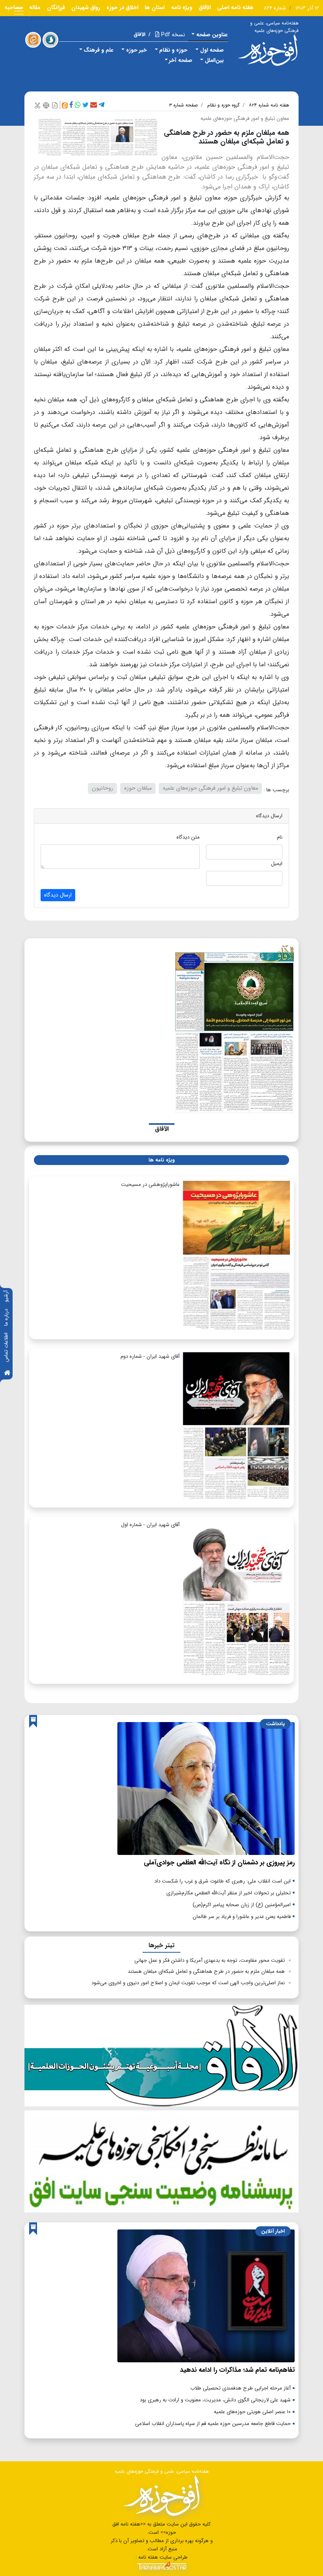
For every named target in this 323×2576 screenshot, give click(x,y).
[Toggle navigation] (19, 11)
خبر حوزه (136, 50)
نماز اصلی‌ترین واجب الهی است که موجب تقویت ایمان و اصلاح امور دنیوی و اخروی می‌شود (188, 1983)
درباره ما (6, 1317)
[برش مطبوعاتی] (37, 105)
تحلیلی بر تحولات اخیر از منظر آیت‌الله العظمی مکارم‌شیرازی (228, 1893)
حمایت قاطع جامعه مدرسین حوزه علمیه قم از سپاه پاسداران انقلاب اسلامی (213, 2424)
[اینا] (33, 40)
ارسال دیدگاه (58, 895)
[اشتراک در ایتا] (65, 105)
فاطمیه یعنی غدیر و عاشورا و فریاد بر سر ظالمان (242, 1917)
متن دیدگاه (188, 837)
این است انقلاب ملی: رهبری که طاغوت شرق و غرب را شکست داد (223, 1881)
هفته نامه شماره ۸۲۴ (269, 105)
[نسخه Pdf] (55, 105)
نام (280, 837)
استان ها (155, 7)
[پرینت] (46, 105)
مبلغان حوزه (138, 788)
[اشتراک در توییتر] (85, 105)
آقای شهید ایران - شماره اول (150, 1525)
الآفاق (205, 7)
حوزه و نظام (173, 50)
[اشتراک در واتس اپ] (78, 105)
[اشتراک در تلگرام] (101, 105)
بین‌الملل (214, 60)
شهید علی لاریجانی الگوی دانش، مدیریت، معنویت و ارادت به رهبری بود (215, 2400)
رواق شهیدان (86, 7)
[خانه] (7, 1373)
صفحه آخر (181, 60)
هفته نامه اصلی (235, 7)
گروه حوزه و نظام (223, 105)
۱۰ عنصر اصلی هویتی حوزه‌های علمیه (252, 2412)
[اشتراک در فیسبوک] (71, 105)
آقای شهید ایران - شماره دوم (150, 1356)
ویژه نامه (182, 7)
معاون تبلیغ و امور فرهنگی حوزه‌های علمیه (210, 788)
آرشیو (6, 1296)
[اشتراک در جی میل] (94, 105)
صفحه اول (212, 50)
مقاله (35, 7)
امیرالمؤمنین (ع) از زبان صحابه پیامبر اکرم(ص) (242, 1905)
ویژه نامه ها (161, 1160)
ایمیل (277, 864)
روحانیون (102, 788)
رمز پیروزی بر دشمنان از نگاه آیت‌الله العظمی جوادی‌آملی (219, 1863)
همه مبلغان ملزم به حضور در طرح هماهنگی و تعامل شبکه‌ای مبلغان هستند (206, 1971)
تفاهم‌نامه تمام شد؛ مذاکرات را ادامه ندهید (237, 2370)
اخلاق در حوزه (122, 7)
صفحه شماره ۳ (183, 105)
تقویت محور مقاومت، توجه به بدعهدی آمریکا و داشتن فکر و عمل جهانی (210, 1960)
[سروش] (50, 40)
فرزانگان (56, 7)
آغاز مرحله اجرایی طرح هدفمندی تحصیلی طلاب (240, 2388)
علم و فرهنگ (98, 50)
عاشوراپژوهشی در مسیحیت (150, 1185)
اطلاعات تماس (6, 1347)
